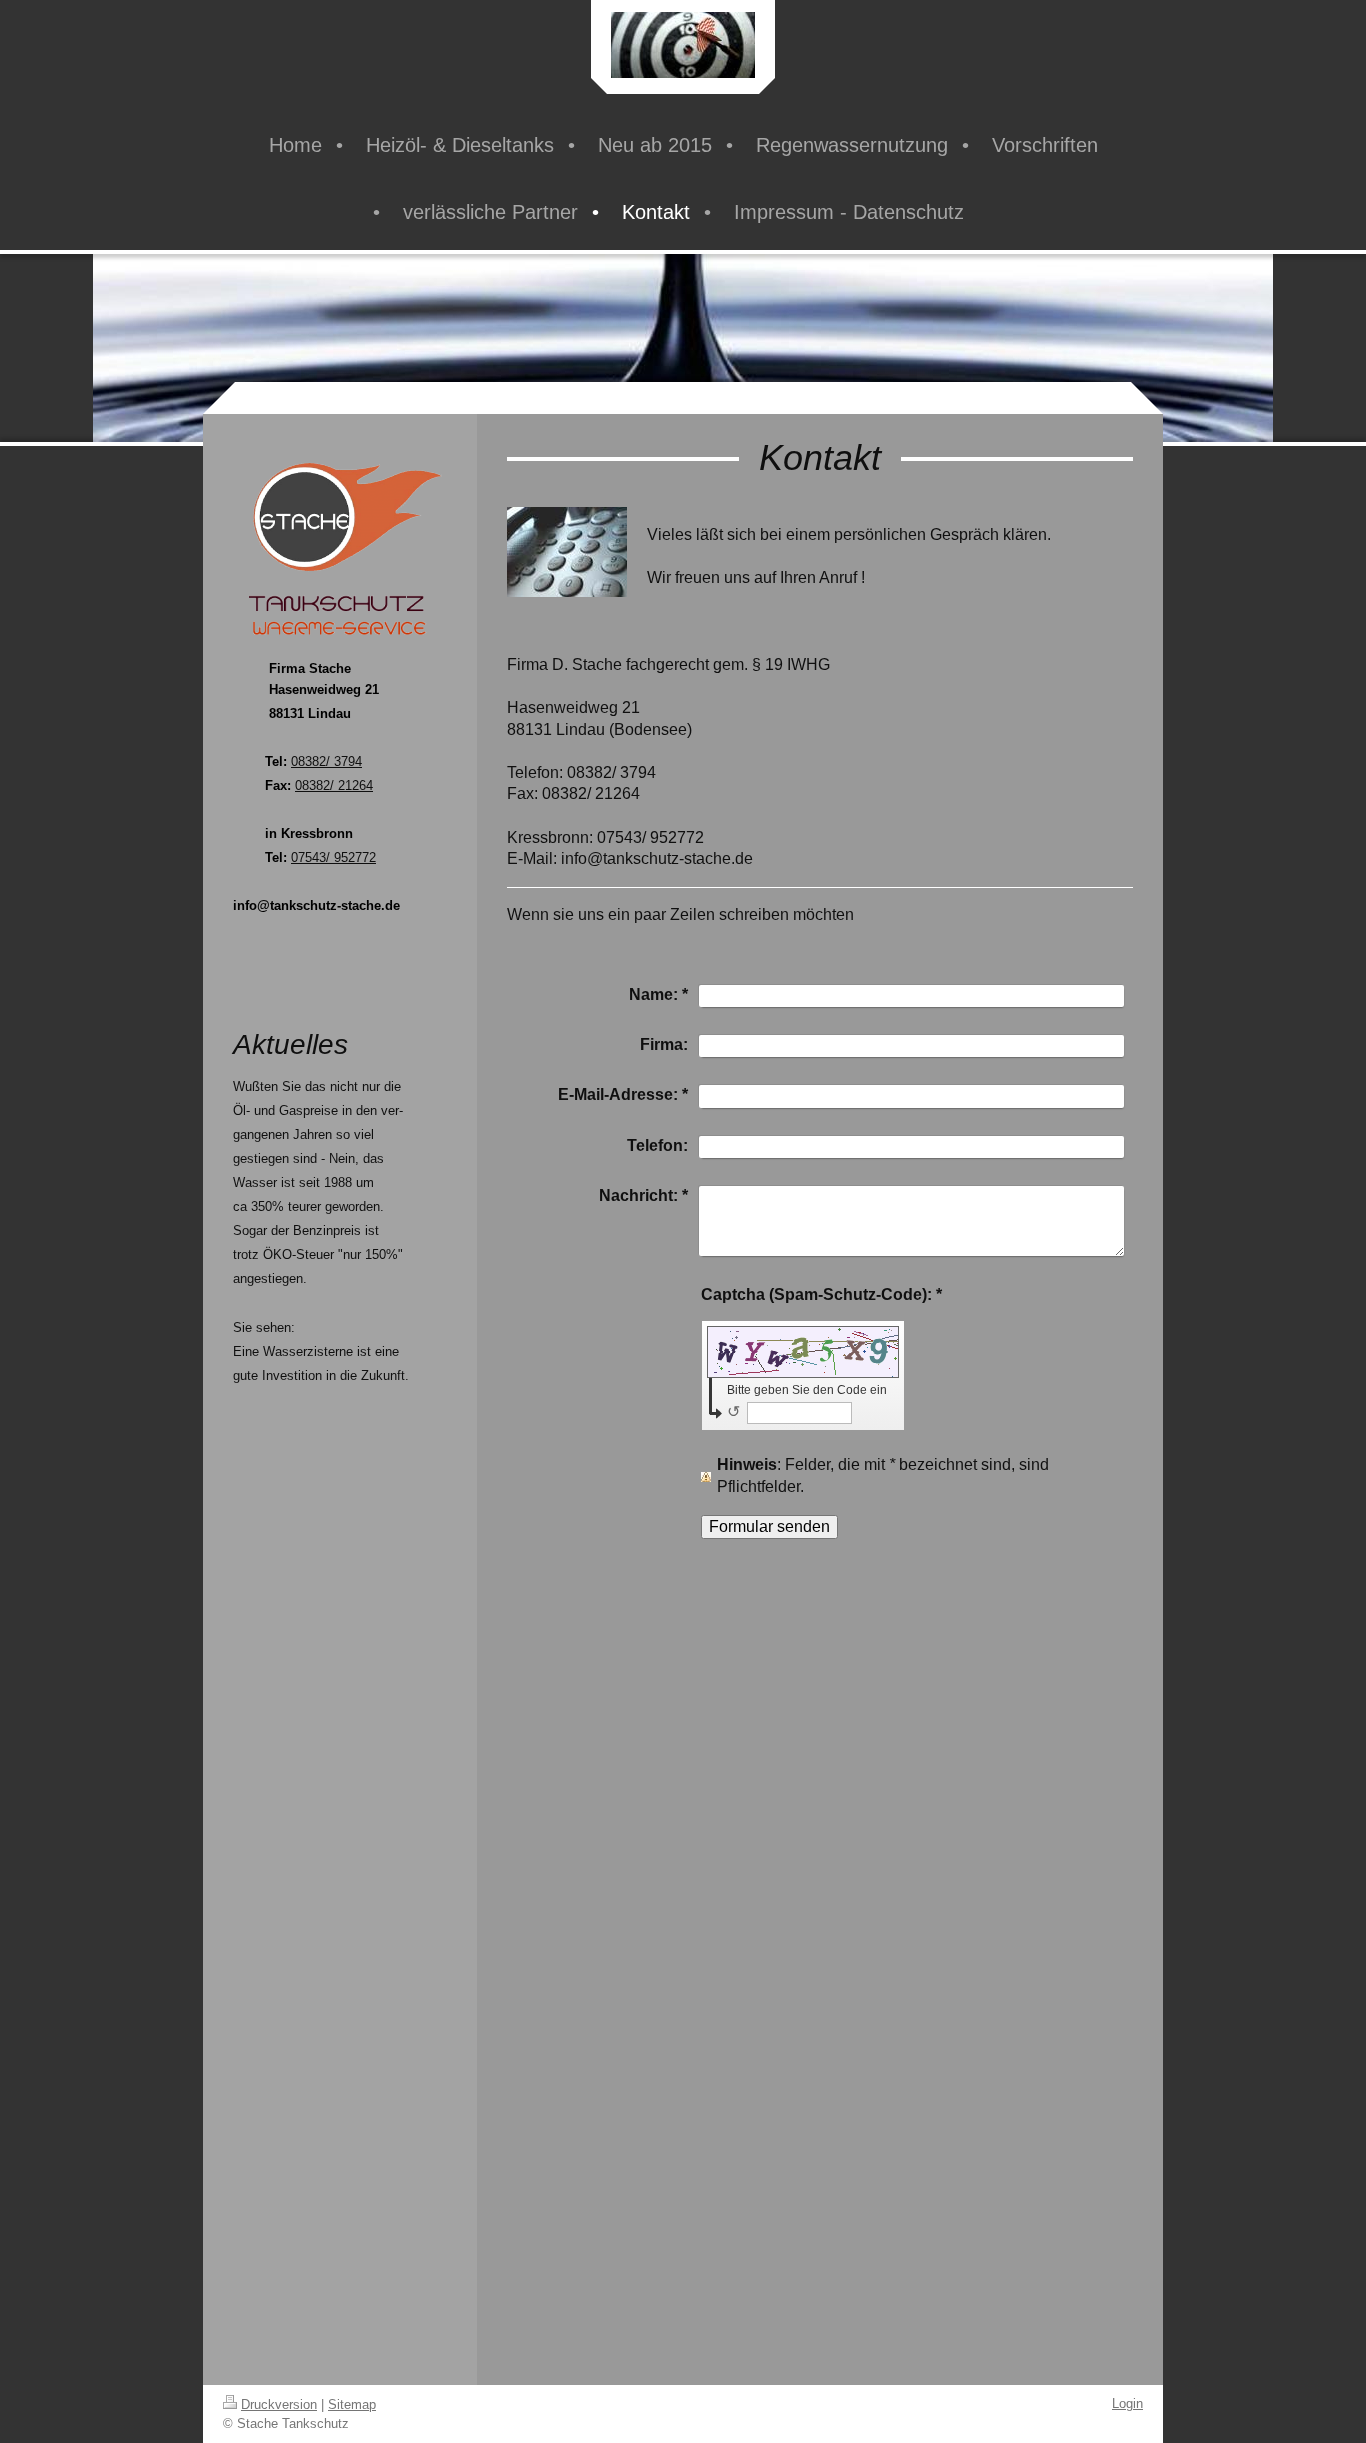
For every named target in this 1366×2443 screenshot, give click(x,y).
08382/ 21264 (334, 785)
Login (1127, 2403)
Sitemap (352, 2404)
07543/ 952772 (333, 857)
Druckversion (279, 2404)
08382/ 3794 (326, 761)
